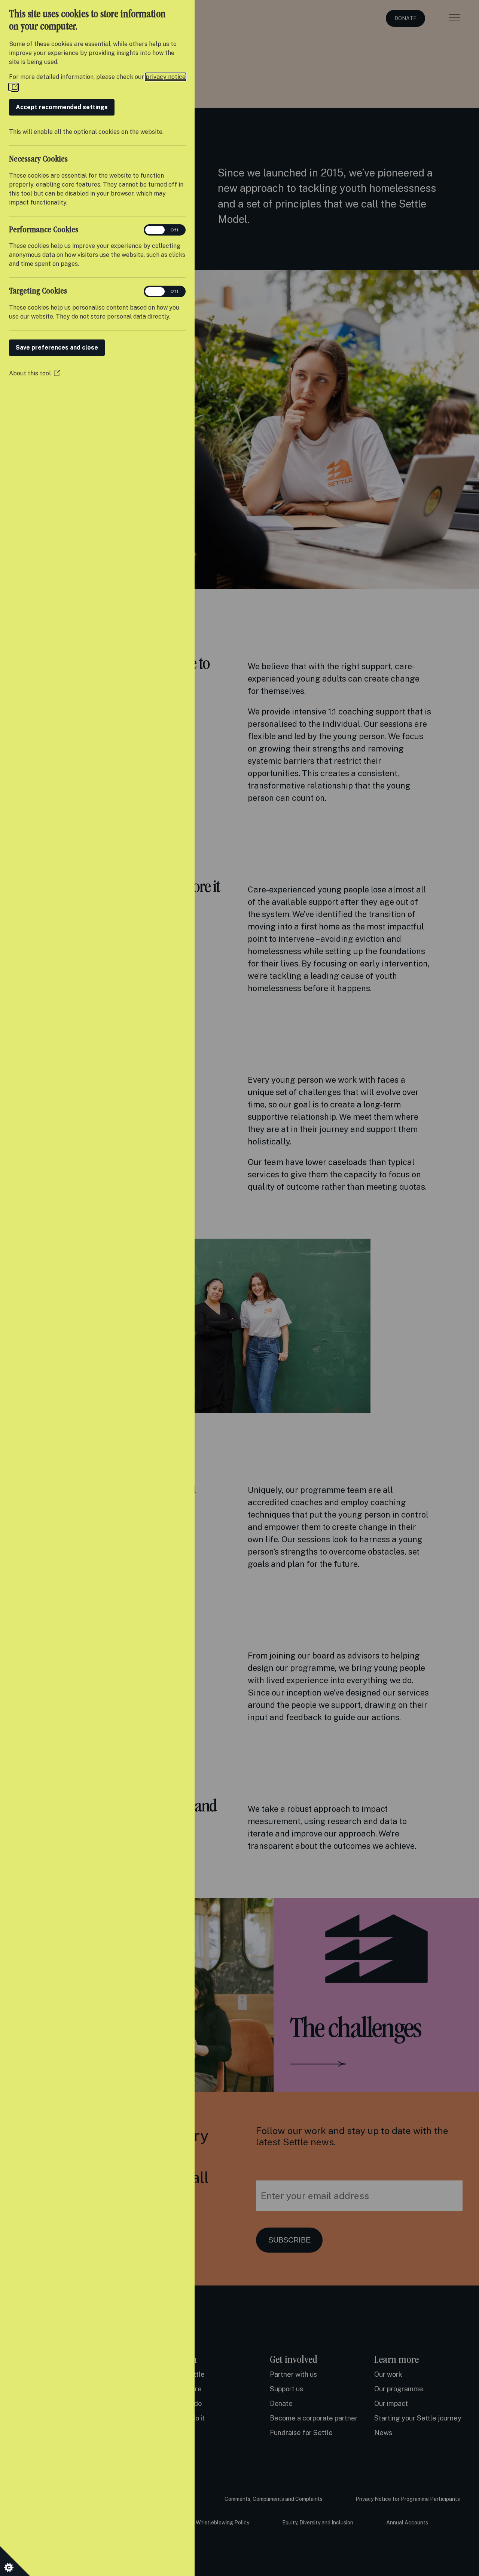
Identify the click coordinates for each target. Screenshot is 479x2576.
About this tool (34, 373)
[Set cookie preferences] (15, 2561)
